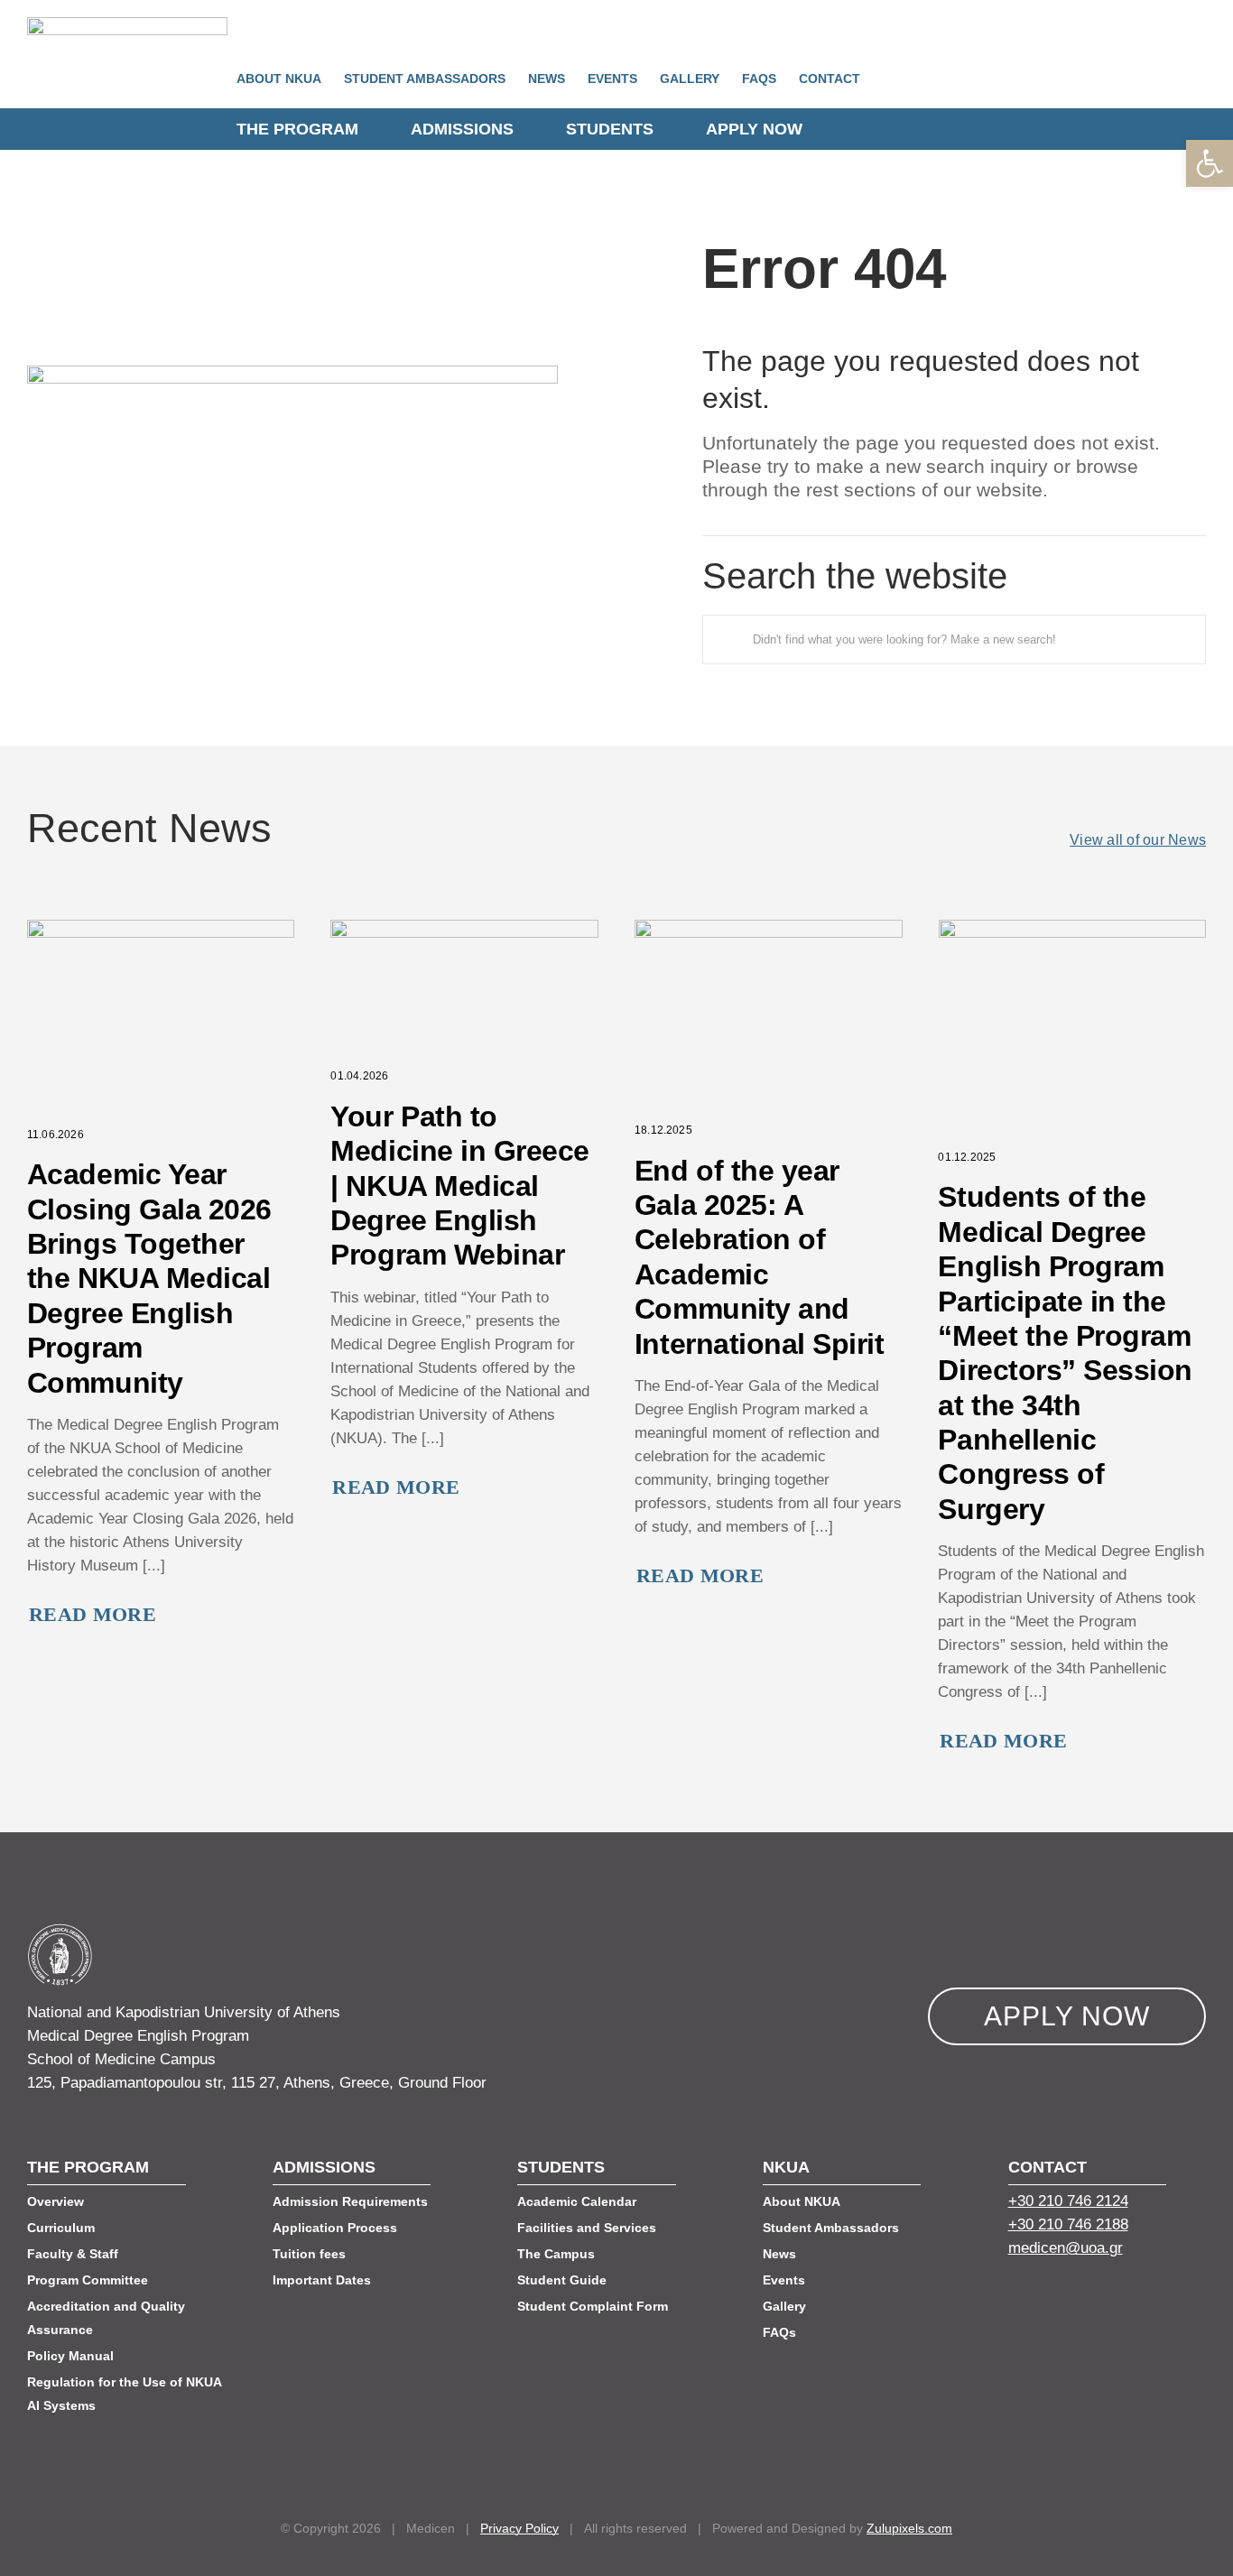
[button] (1210, 163)
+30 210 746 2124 (1068, 2201)
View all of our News (1138, 840)
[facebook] (1015, 2296)
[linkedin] (1080, 2296)
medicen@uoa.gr (1066, 2248)
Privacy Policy (519, 2528)
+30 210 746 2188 (1068, 2224)
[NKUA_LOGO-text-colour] (127, 25)
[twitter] (1048, 2296)
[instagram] (1113, 2296)
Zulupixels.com (909, 2528)
